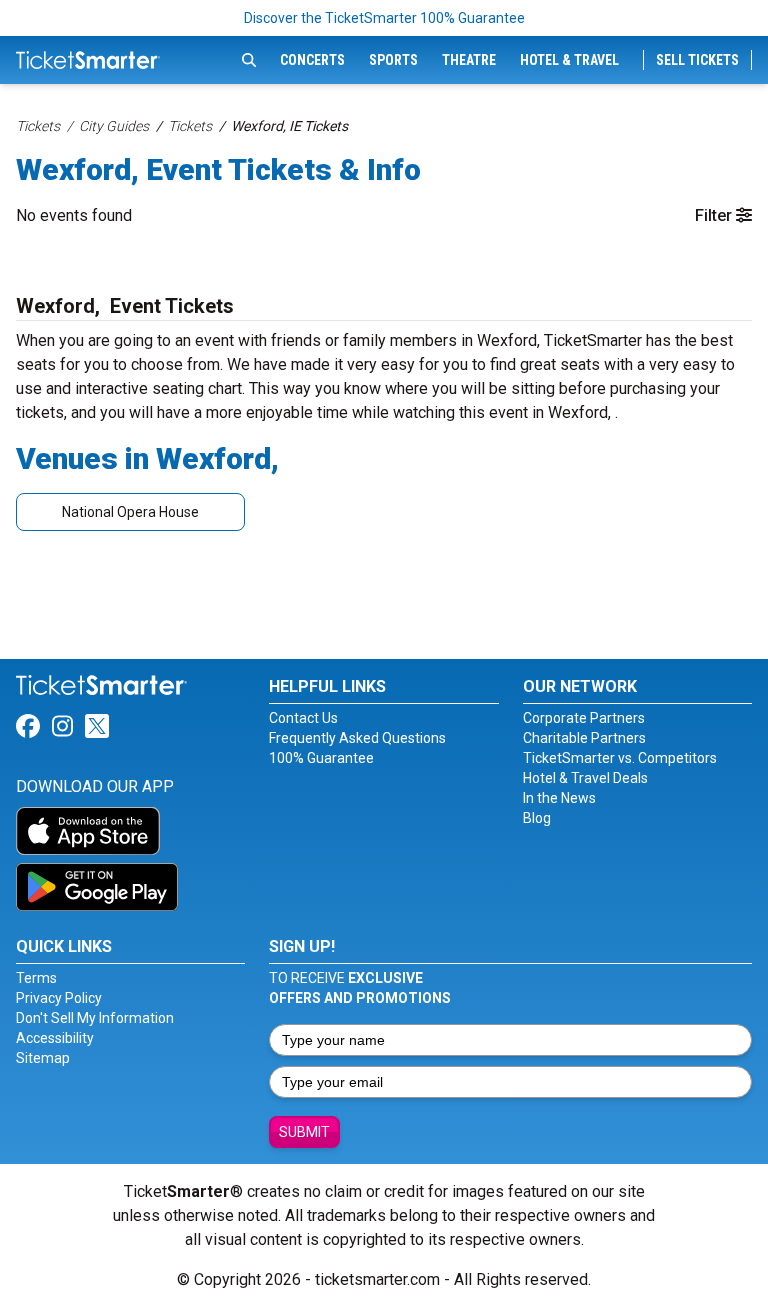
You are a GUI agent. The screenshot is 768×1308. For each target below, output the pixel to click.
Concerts (312, 60)
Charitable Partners (584, 738)
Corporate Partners (584, 718)
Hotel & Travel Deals (585, 778)
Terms (36, 978)
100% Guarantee (321, 758)
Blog (537, 818)
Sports (393, 60)
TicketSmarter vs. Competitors (620, 758)
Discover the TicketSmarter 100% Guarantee (384, 18)
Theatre (469, 60)
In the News (559, 798)
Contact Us (303, 718)
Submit (304, 1132)
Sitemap (43, 1058)
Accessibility (55, 1038)
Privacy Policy (59, 998)
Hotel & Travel (569, 60)
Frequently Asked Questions (357, 738)
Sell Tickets (697, 60)
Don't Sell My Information (95, 1018)
